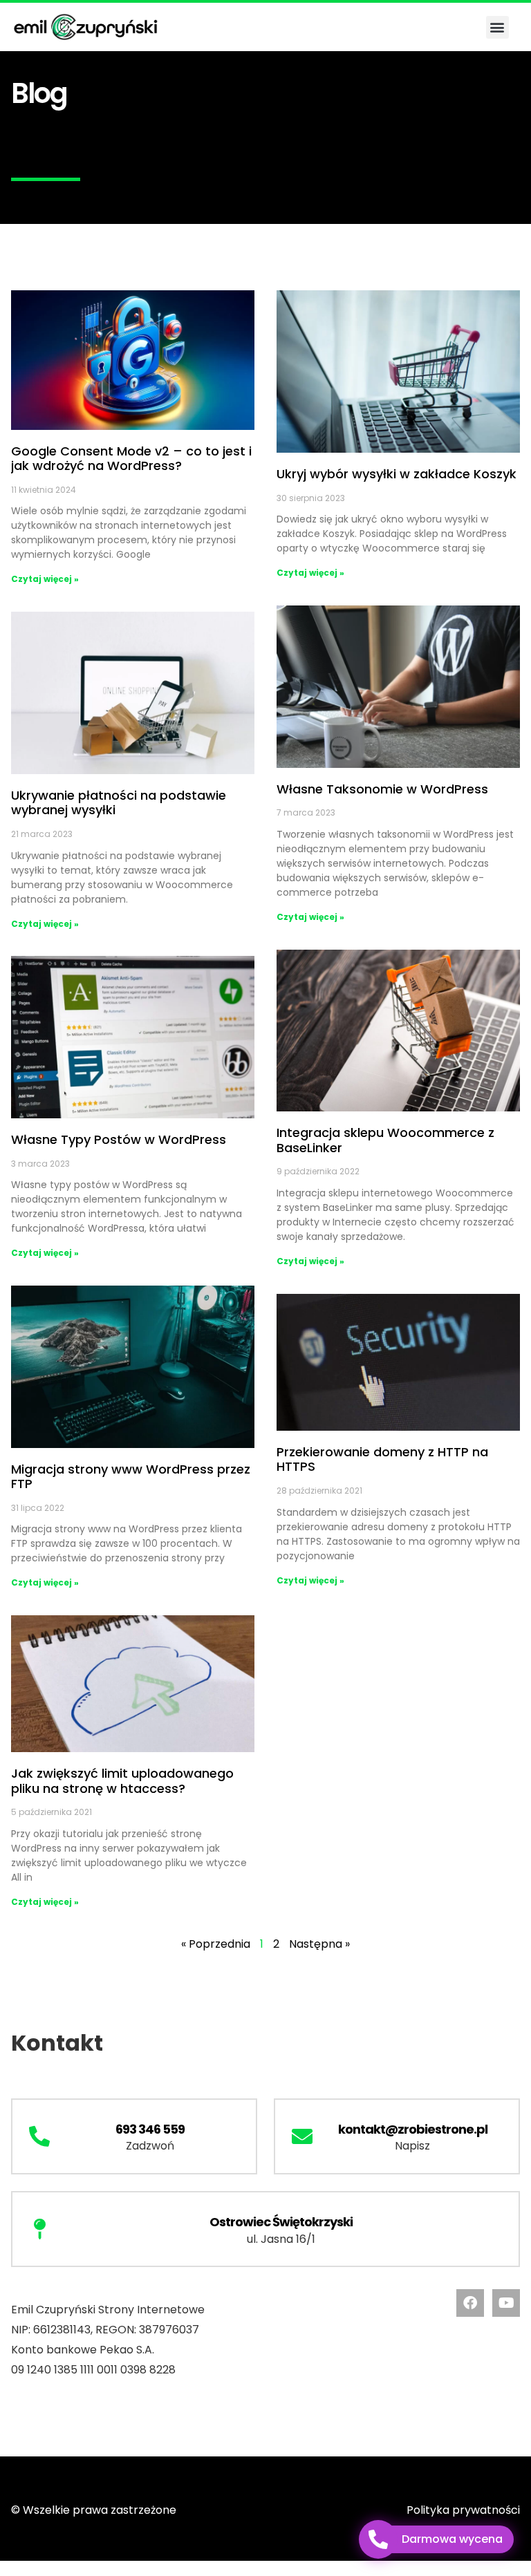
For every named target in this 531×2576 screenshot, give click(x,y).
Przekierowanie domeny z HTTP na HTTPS (382, 1459)
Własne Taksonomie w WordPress (382, 789)
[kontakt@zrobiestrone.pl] (302, 2136)
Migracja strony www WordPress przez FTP (131, 1477)
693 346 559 (150, 2129)
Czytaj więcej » (45, 579)
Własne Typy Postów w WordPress (119, 1139)
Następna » (319, 1944)
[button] (497, 27)
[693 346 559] (39, 2136)
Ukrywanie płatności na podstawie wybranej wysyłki (119, 803)
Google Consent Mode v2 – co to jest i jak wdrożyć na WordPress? (131, 459)
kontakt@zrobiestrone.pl (413, 2129)
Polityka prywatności (463, 2510)
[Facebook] (470, 2303)
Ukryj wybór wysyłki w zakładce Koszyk (397, 474)
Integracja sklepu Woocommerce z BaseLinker (385, 1140)
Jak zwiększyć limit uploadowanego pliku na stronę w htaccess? (122, 1781)
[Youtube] (506, 2303)
